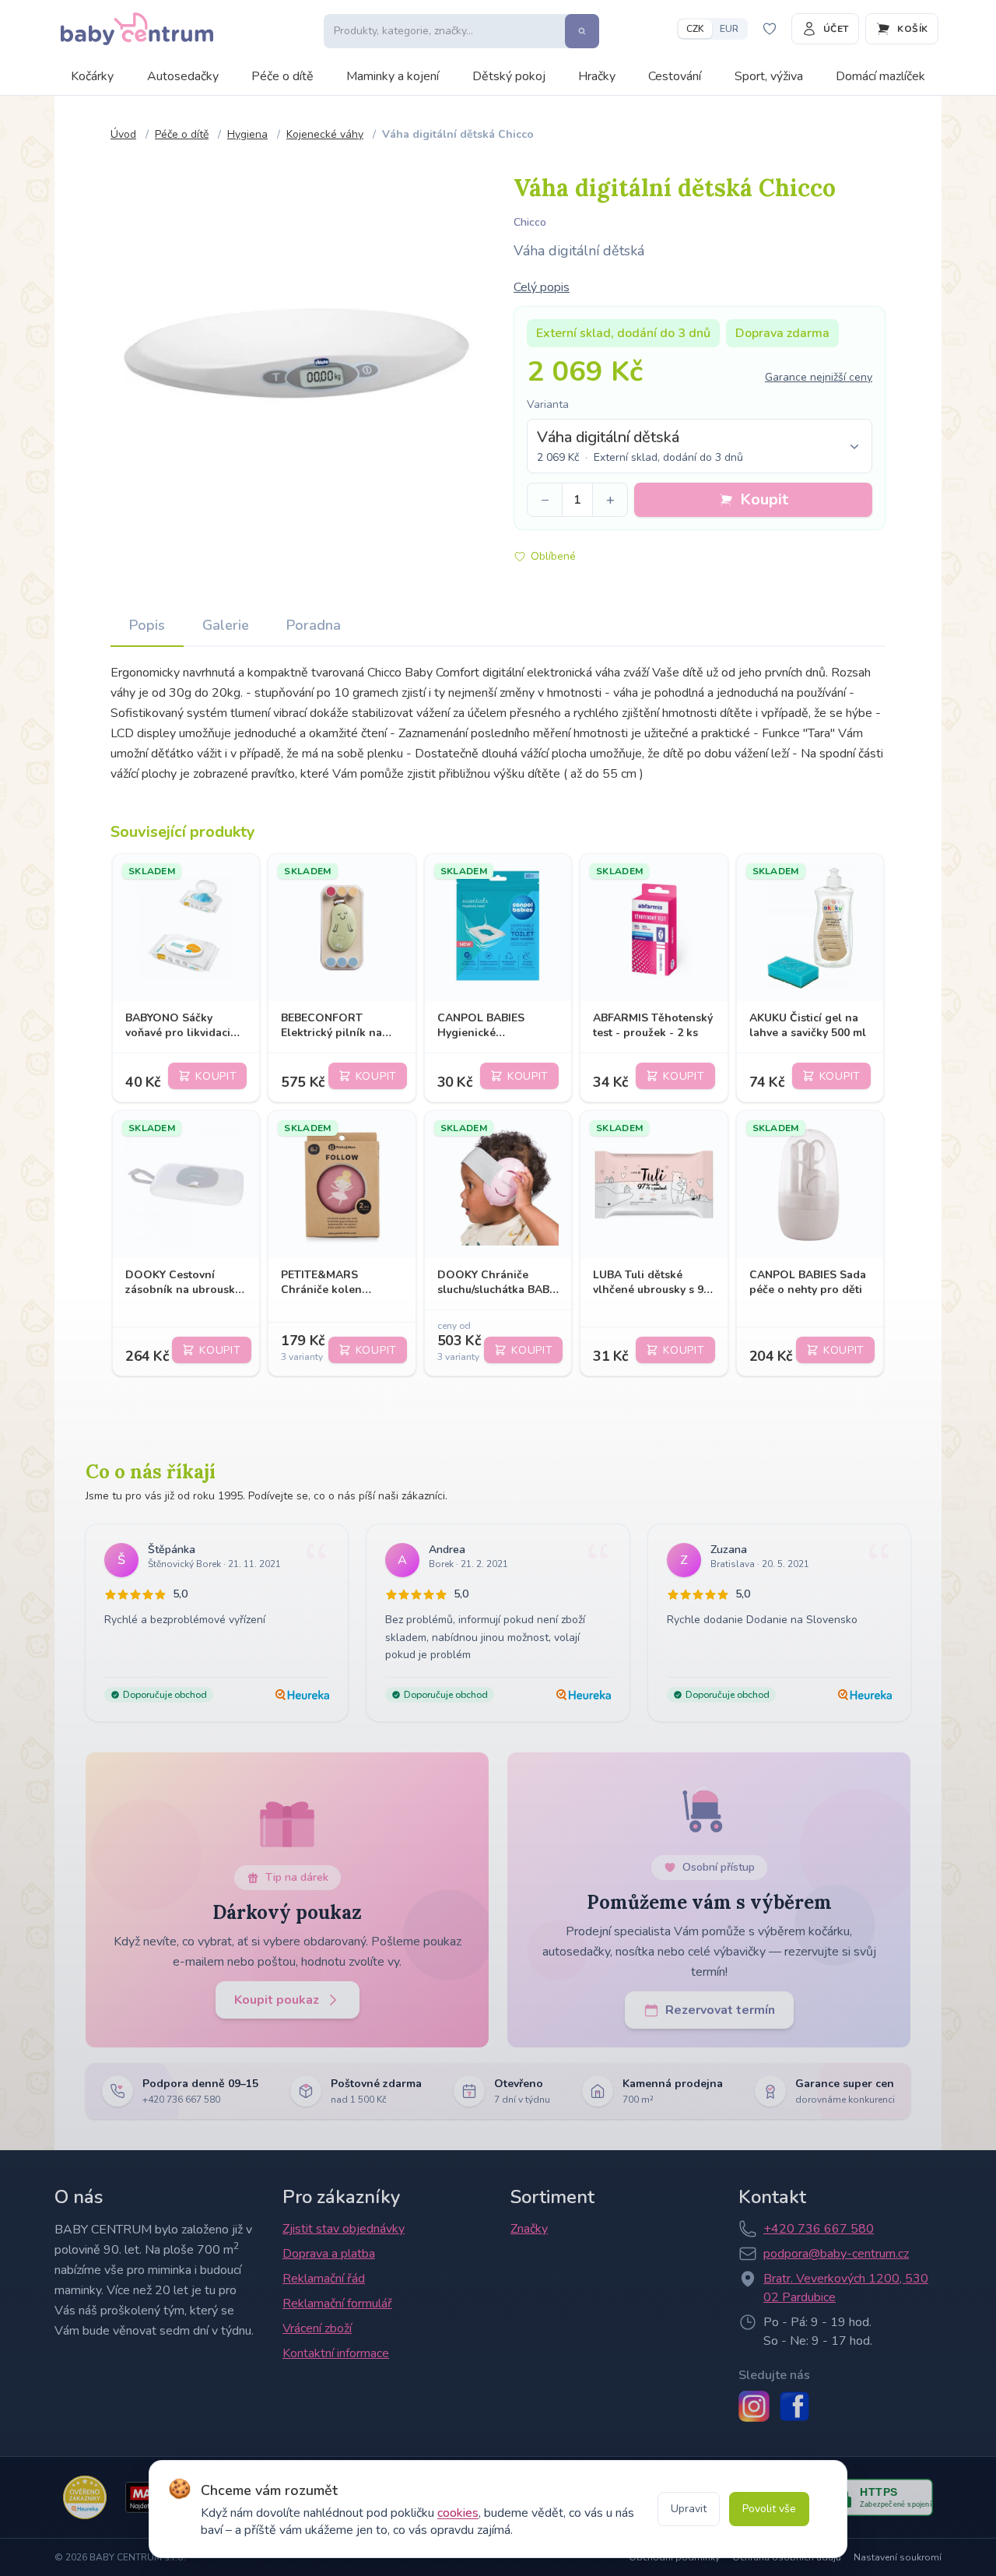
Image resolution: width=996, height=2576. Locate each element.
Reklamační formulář (337, 2304)
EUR (729, 29)
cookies (458, 2513)
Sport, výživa (769, 76)
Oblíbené (553, 556)
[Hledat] (582, 31)
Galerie (226, 625)
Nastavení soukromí (898, 2557)
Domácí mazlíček (880, 76)
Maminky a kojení (393, 76)
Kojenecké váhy (325, 134)
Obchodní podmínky (674, 2557)
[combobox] (700, 446)
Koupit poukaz (277, 2000)
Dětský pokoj (509, 76)
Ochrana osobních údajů (787, 2557)
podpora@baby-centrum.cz (836, 2254)
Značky (529, 2229)
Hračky (597, 76)
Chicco (530, 222)
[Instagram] (754, 2406)
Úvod (123, 134)
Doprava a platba (329, 2254)
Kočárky (92, 76)
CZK (695, 29)
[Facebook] (794, 2406)
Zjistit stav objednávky (344, 2229)
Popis (147, 625)
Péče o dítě (282, 76)
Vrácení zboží (317, 2328)
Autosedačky (183, 76)
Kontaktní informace (336, 2353)
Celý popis (542, 287)
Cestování (675, 76)
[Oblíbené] (770, 29)
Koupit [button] (764, 499)
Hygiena (247, 134)
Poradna (314, 625)
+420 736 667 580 (819, 2229)
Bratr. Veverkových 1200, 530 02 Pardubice (846, 2288)
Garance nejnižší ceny (819, 377)
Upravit (689, 2509)
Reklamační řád (324, 2279)
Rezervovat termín (720, 2010)
